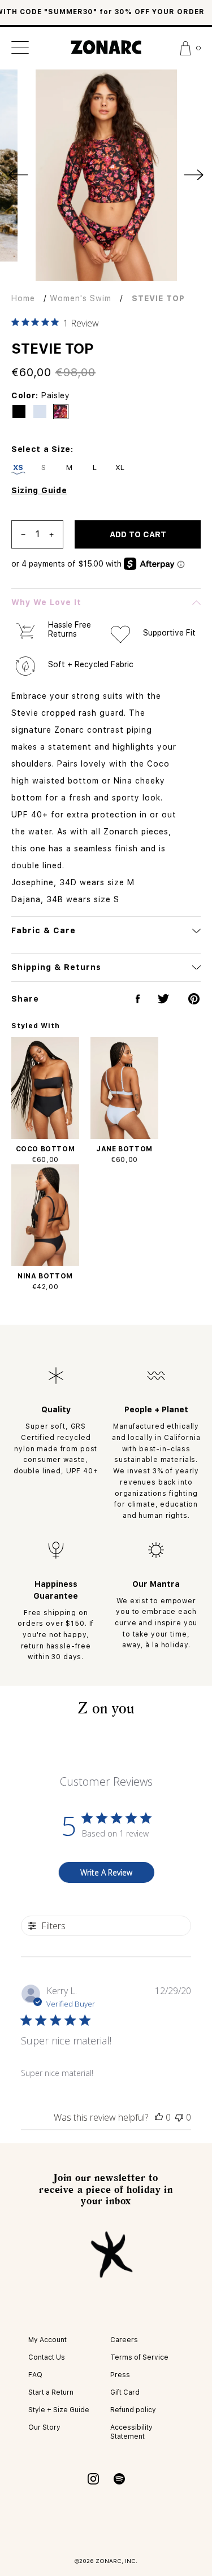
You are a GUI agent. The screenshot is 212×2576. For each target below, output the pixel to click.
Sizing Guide (39, 490)
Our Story (44, 2427)
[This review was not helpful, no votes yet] (179, 2117)
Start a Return (51, 2392)
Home (23, 298)
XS (18, 467)
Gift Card (125, 2392)
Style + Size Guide (59, 2410)
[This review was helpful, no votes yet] (159, 2117)
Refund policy (133, 2410)
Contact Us (47, 2357)
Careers (124, 2340)
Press (120, 2375)
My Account (47, 2340)
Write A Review (106, 1872)
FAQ (35, 2375)
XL (120, 467)
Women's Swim (81, 298)
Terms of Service (139, 2357)
